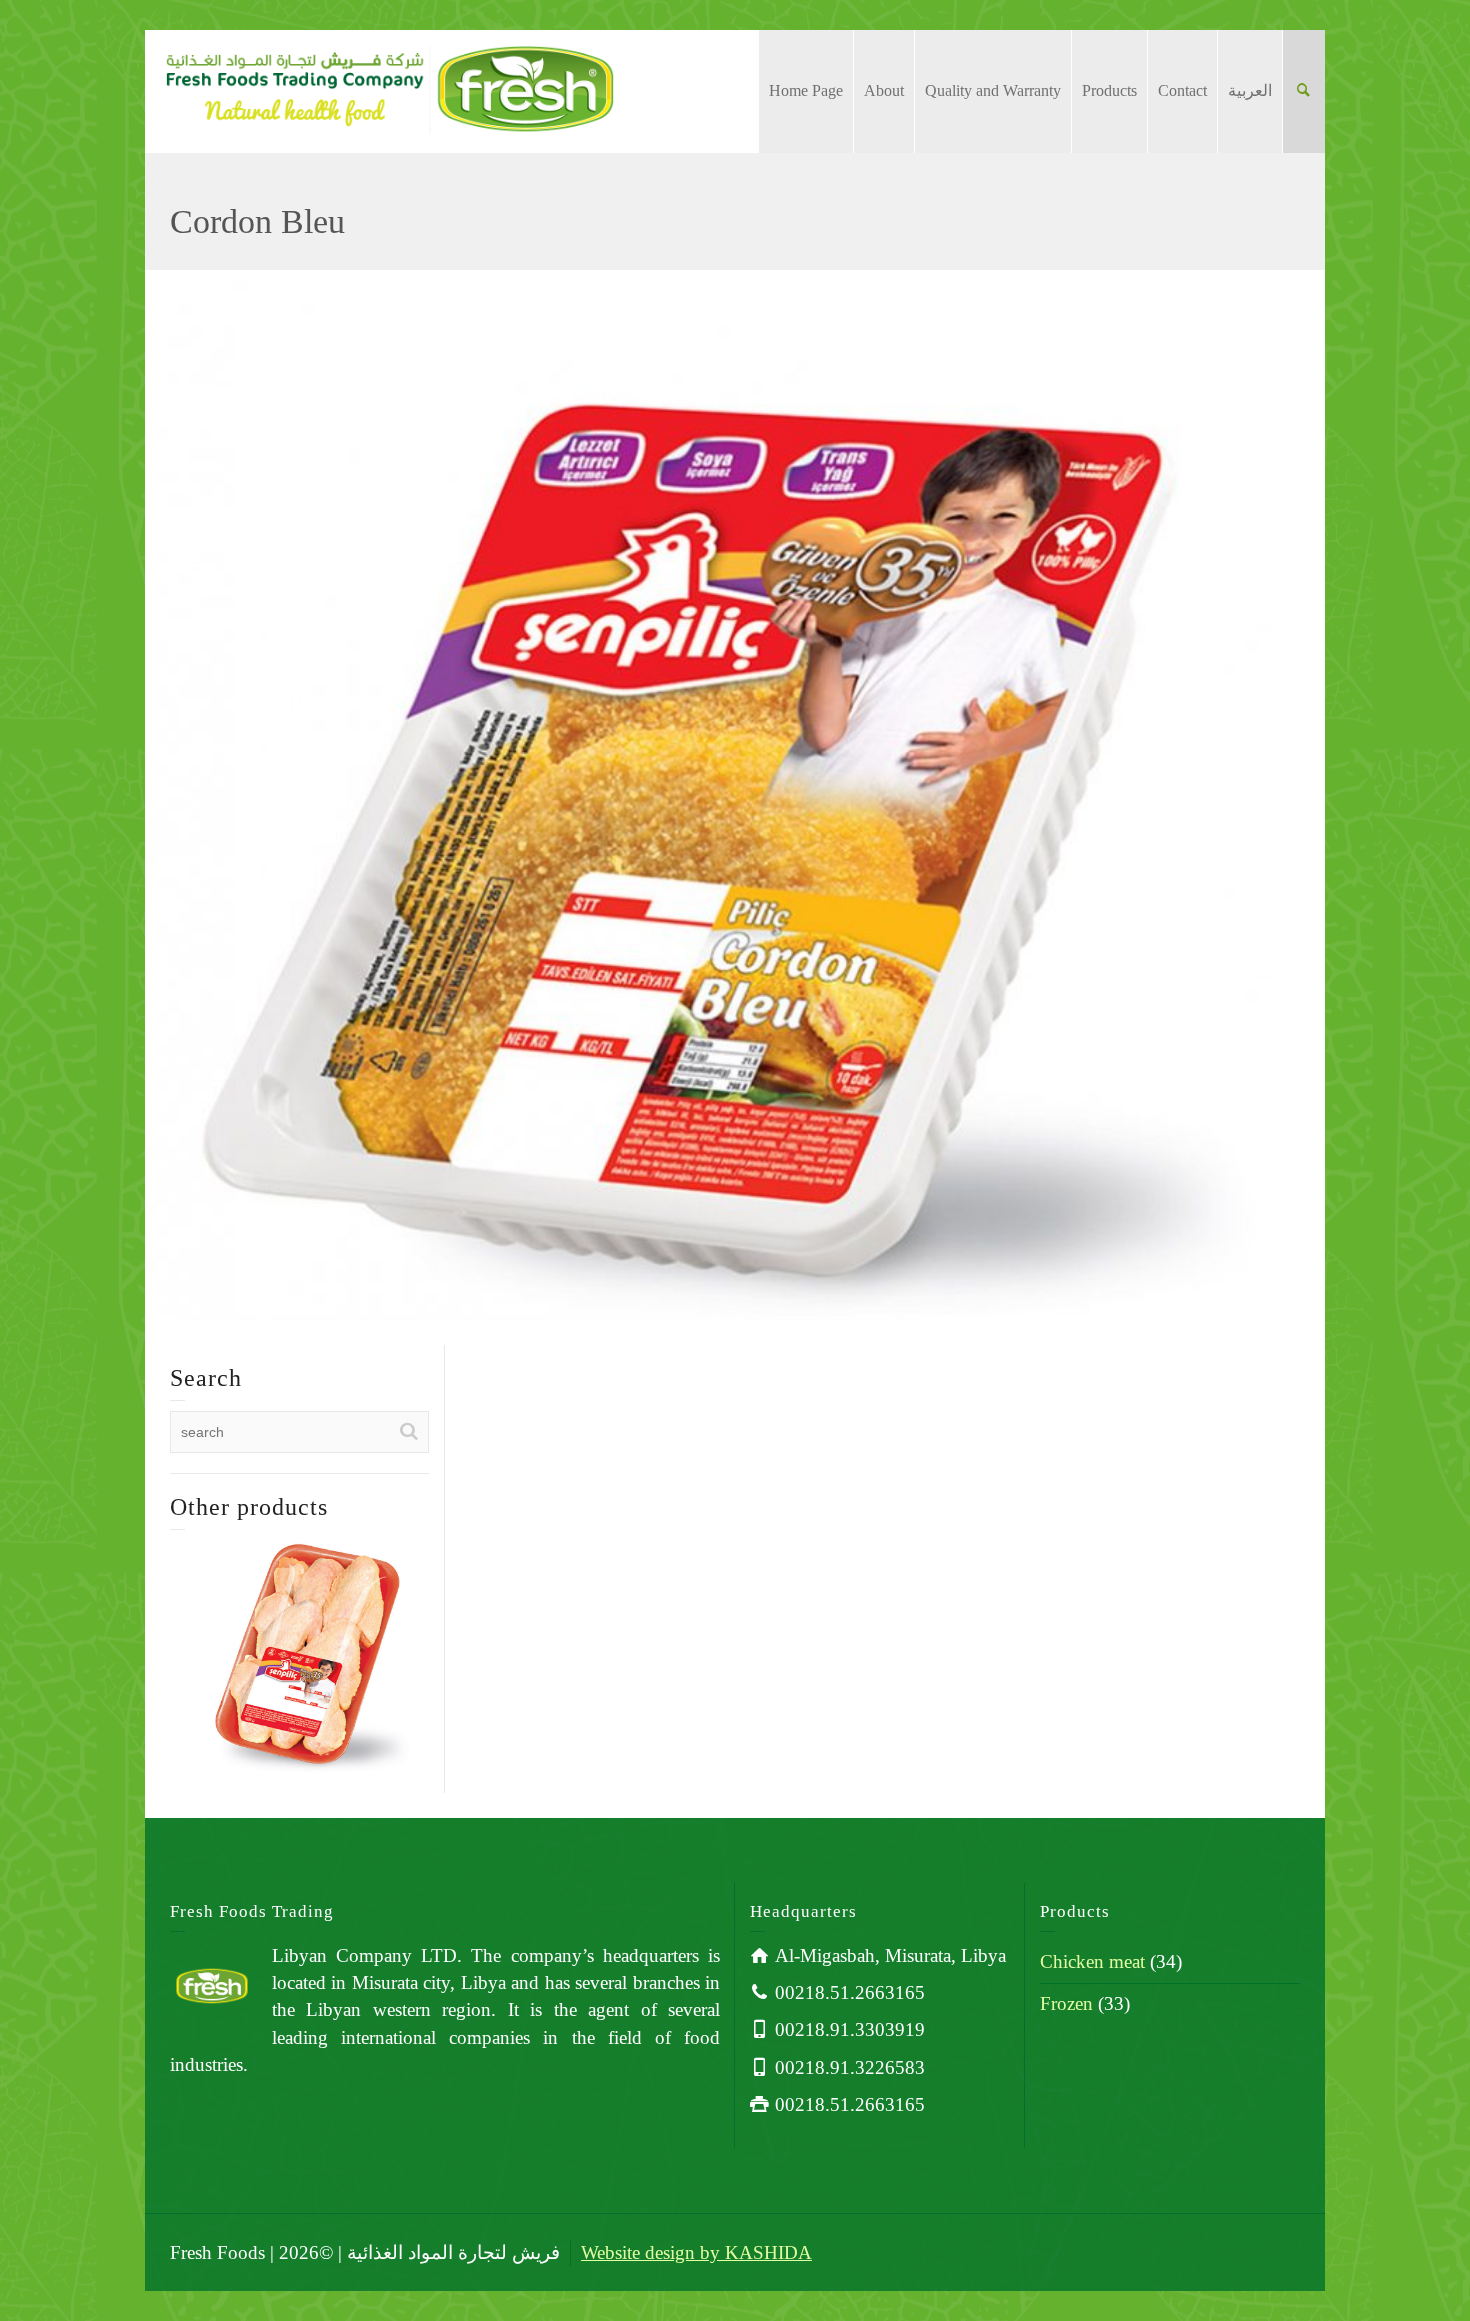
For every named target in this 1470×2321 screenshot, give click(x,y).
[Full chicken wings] (328, 1681)
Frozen (1066, 2003)
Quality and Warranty (993, 90)
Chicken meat (1092, 1961)
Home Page (806, 90)
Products (1109, 90)
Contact (1182, 90)
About (884, 90)
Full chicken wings (299, 1625)
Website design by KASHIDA (696, 2252)
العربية (1250, 90)
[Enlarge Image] (735, 794)
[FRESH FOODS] (390, 87)
